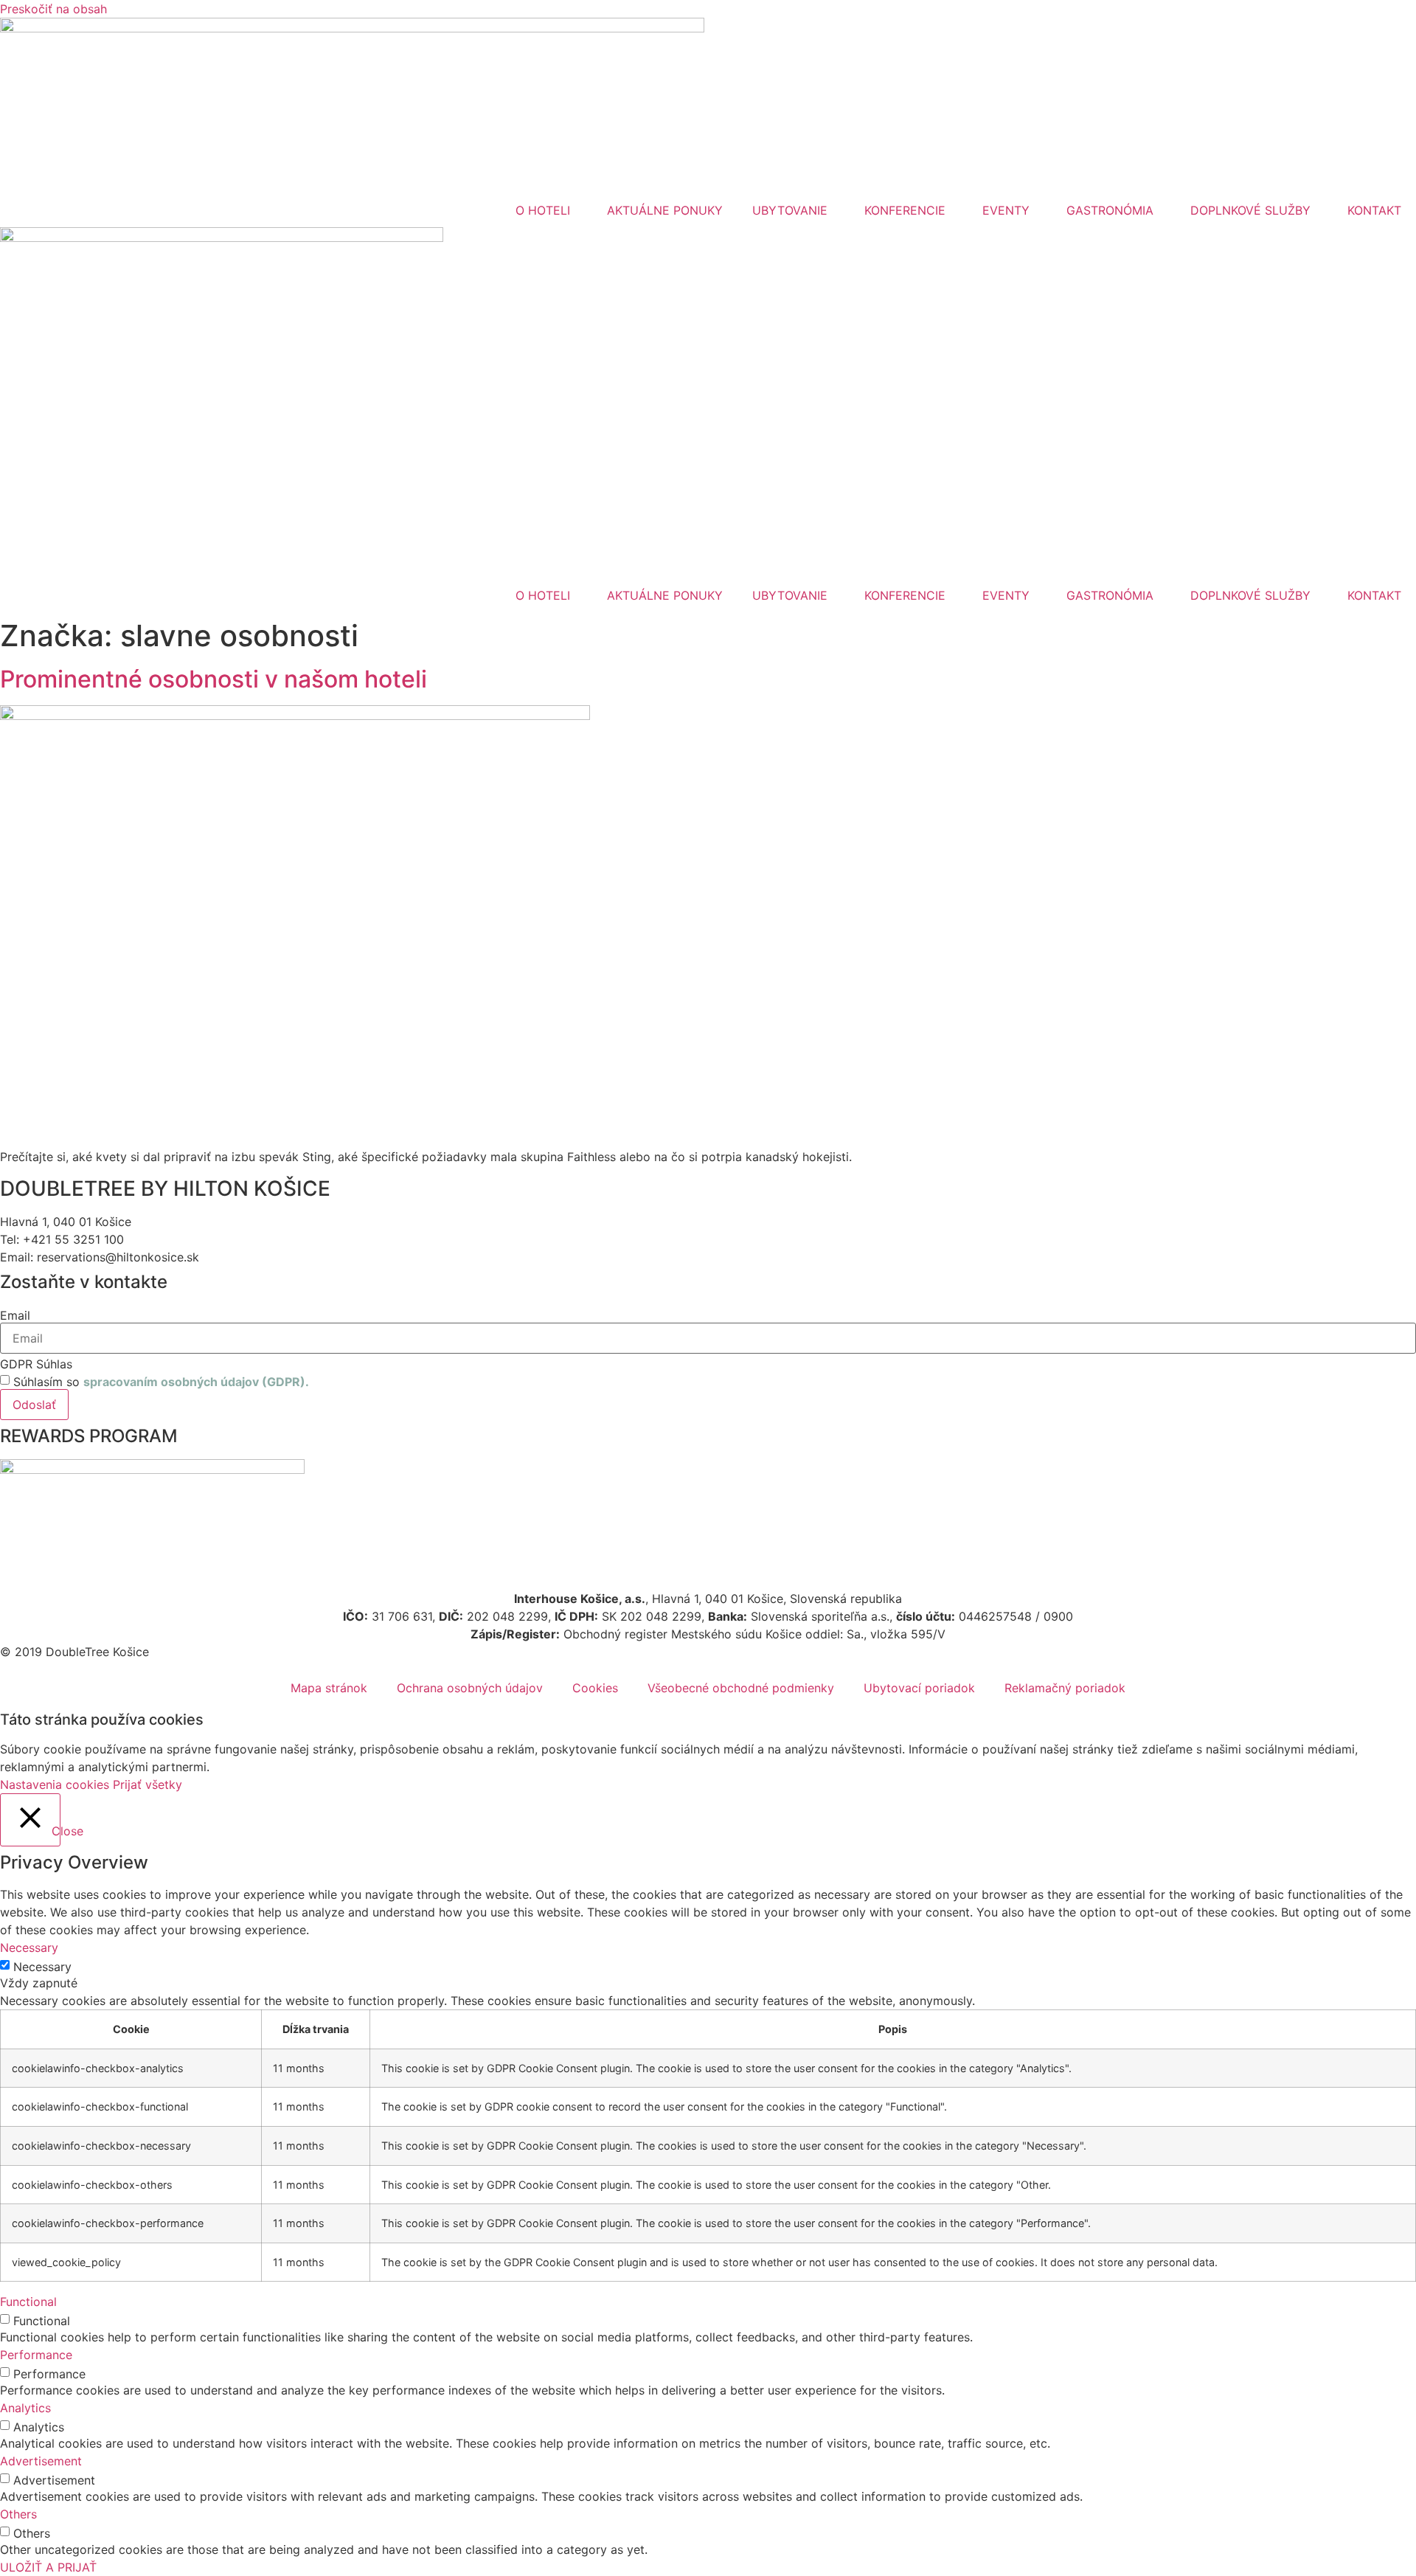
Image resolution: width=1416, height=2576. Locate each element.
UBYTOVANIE (790, 210)
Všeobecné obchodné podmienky (741, 1688)
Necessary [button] (29, 1947)
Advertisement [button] (41, 2461)
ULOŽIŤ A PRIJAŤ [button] (48, 2567)
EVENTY (1006, 210)
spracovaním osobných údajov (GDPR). (196, 1382)
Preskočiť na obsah (53, 9)
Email (15, 1315)
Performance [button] (36, 2355)
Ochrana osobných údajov (470, 1688)
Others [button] (18, 2514)
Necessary (42, 1967)
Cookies (595, 1688)
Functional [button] (28, 2302)
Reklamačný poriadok (1065, 1688)
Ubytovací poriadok (919, 1688)
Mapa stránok (329, 1688)
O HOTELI (543, 210)
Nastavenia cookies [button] (55, 1784)
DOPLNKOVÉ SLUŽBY (1250, 210)
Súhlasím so (161, 1382)
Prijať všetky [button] (147, 1784)
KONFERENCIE (905, 210)
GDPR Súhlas (36, 1364)
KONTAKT (1374, 210)
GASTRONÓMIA (1110, 210)
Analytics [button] (25, 2408)
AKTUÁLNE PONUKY (665, 210)
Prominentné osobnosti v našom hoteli (214, 679)
